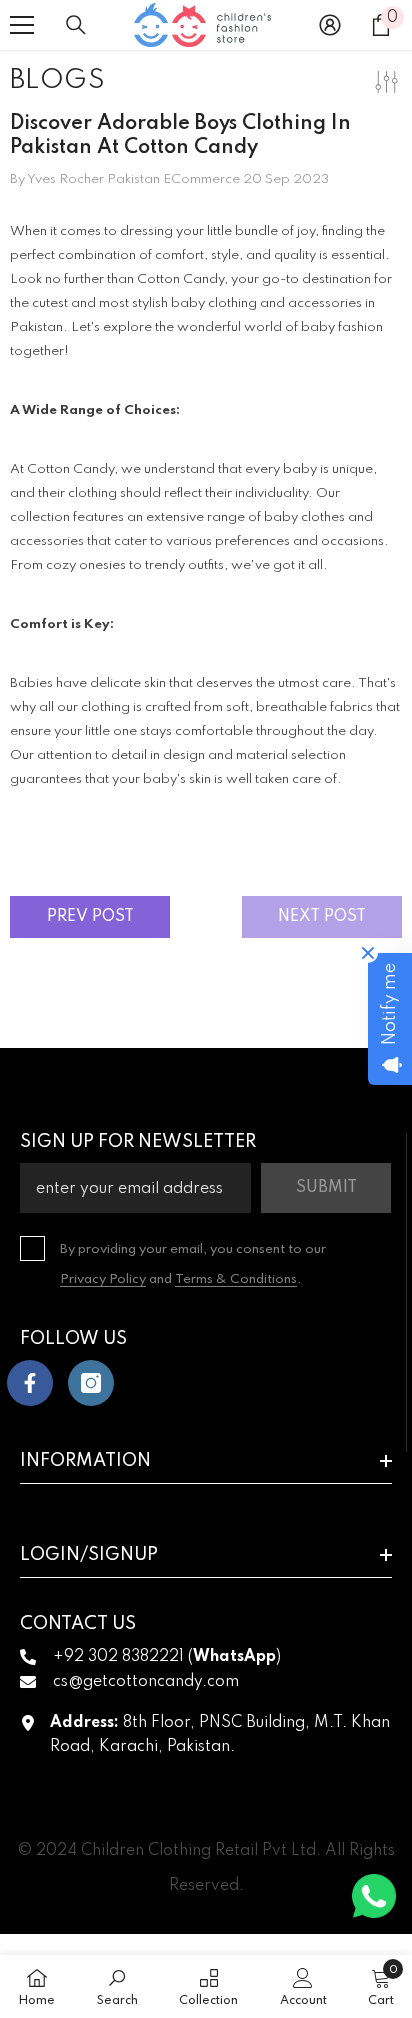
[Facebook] (30, 1383)
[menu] (22, 25)
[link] (117, 1986)
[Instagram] (91, 1383)
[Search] (76, 25)
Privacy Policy (103, 1279)
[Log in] (330, 25)
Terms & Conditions (236, 1279)
